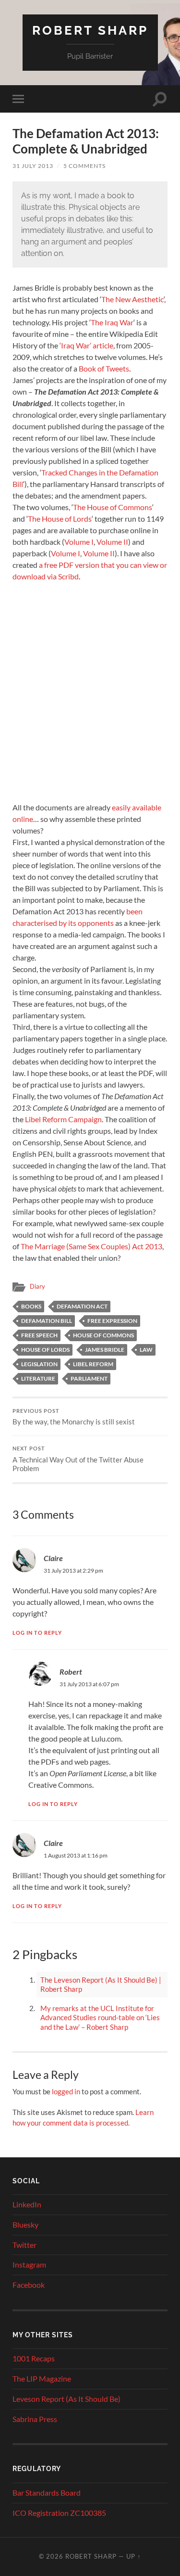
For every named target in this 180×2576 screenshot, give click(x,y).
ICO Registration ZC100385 (59, 2513)
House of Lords (45, 1350)
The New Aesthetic (132, 299)
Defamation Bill (47, 1321)
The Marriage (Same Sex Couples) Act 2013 (91, 1246)
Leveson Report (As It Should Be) (66, 2399)
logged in (66, 2091)
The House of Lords (60, 519)
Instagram (29, 2264)
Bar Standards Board (47, 2493)
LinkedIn (27, 2204)
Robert (71, 1672)
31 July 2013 (33, 166)
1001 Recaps (34, 2358)
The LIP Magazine (42, 2378)
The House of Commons (113, 507)
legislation (39, 1364)
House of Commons (103, 1335)
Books (31, 1306)
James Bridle (105, 1350)
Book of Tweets (104, 368)
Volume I (79, 542)
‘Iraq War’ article (86, 345)
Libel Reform (93, 1364)
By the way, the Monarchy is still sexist (74, 1417)
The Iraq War (112, 322)
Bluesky (25, 2224)
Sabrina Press (35, 2419)
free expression (112, 1321)
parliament (89, 1378)
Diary (37, 1286)
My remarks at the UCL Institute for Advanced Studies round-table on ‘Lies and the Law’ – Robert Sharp (100, 2018)
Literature (38, 1378)
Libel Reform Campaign (63, 1119)
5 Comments (84, 166)
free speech (39, 1335)
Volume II (112, 542)
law (146, 1350)
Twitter (24, 2245)
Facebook (29, 2285)
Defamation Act (82, 1306)
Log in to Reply (37, 1633)
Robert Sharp (90, 30)
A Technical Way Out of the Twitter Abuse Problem (78, 1459)
